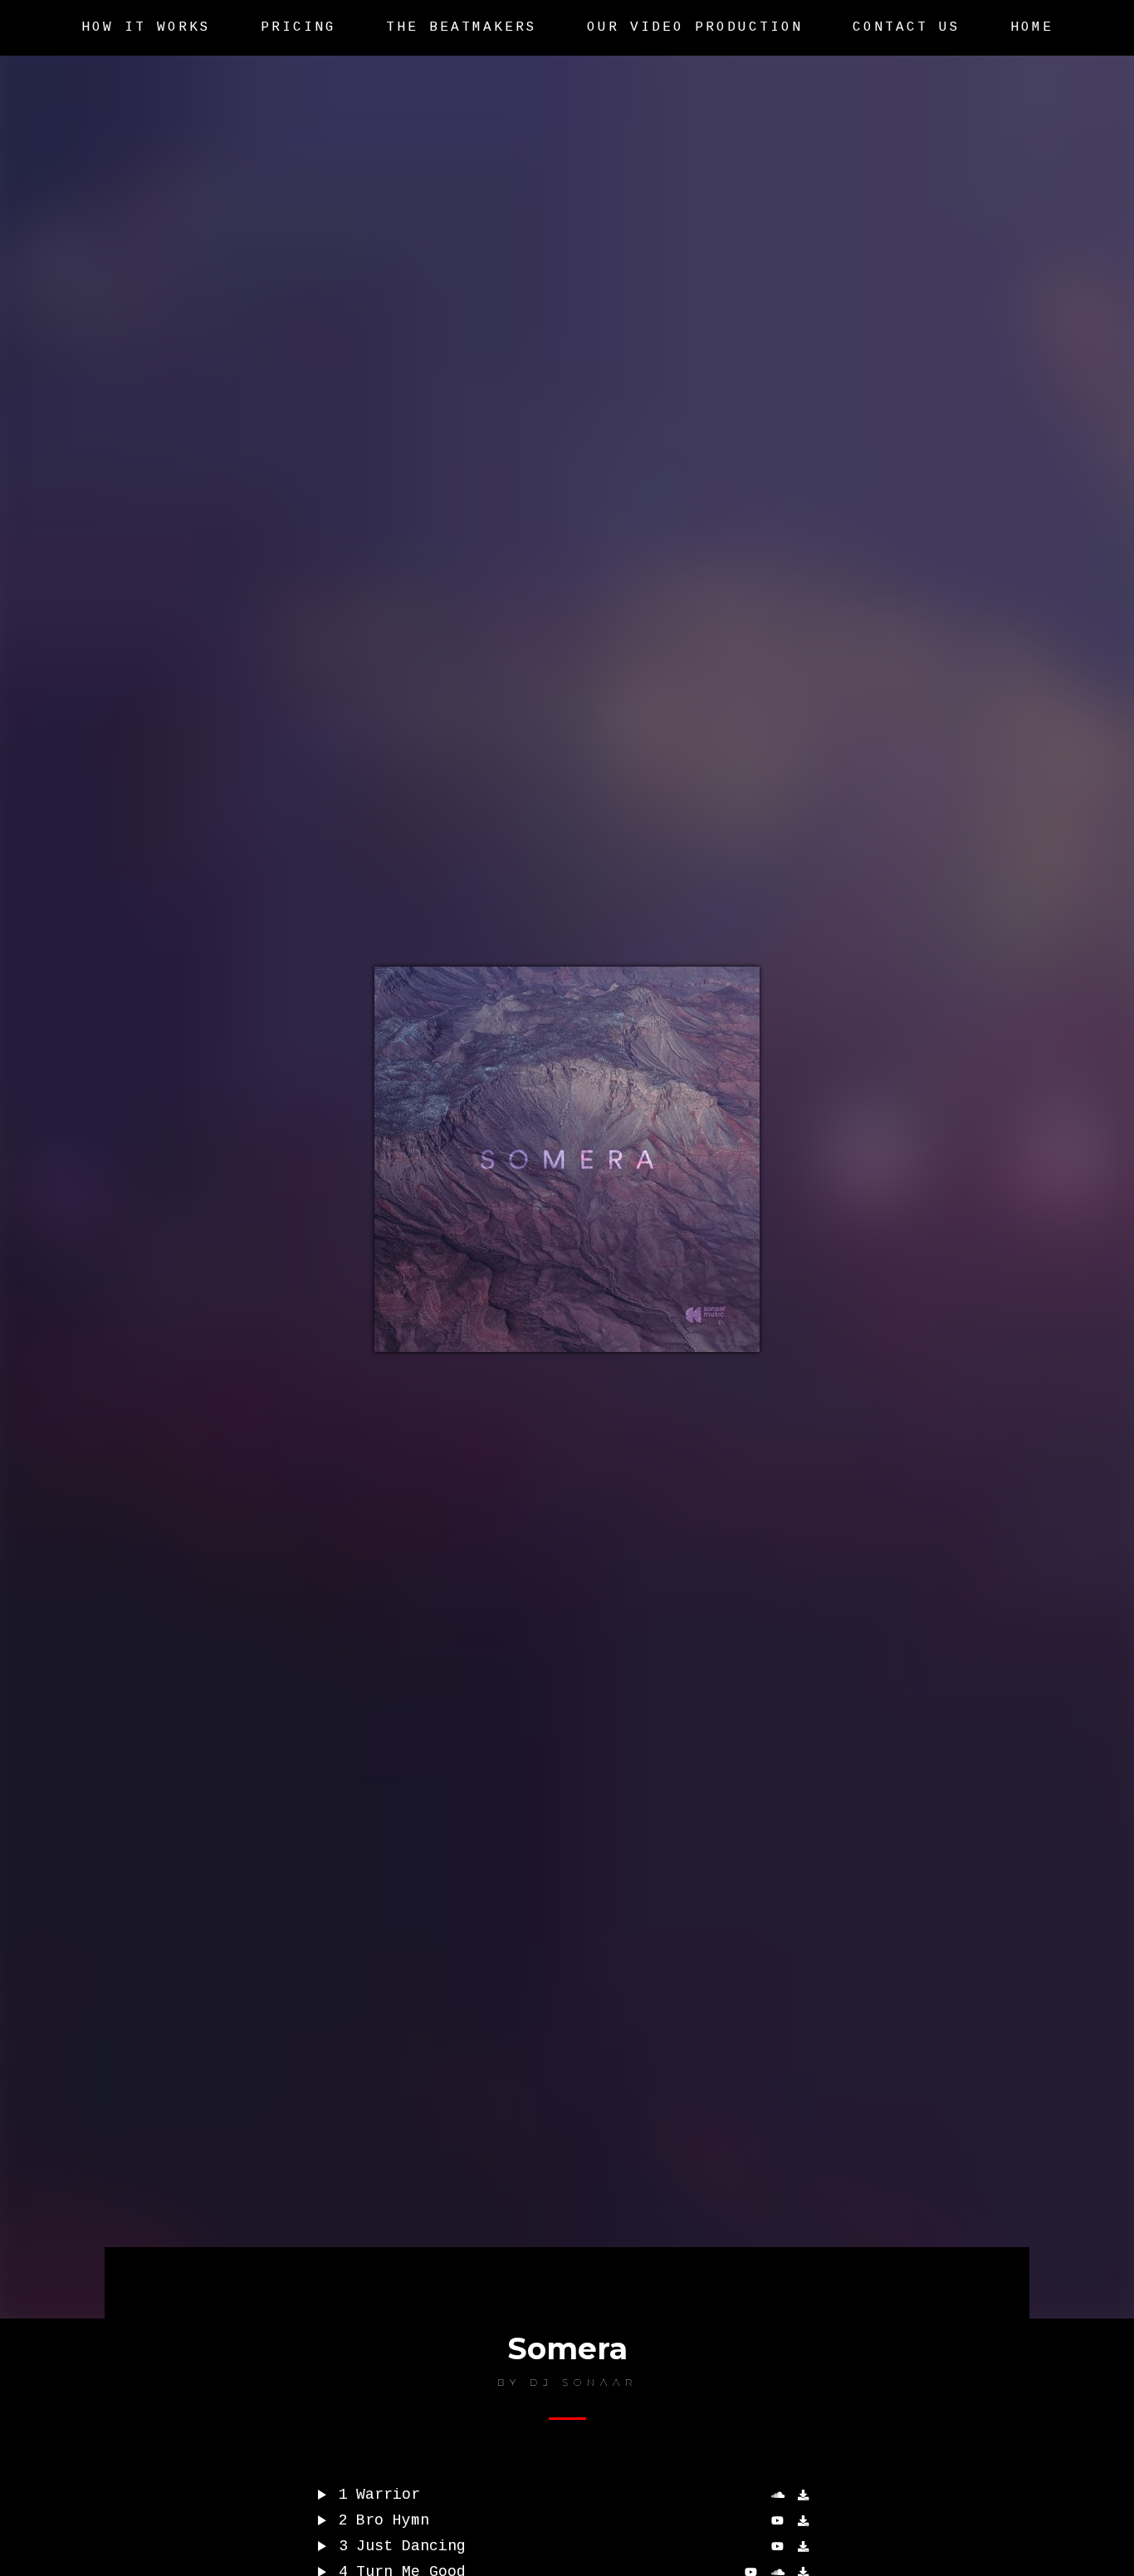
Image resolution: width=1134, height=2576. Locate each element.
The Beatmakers (462, 27)
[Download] (807, 2495)
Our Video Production (695, 27)
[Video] (780, 2521)
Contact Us (907, 27)
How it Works (146, 27)
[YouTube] (780, 2547)
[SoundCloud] (780, 2495)
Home (1032, 27)
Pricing (298, 27)
